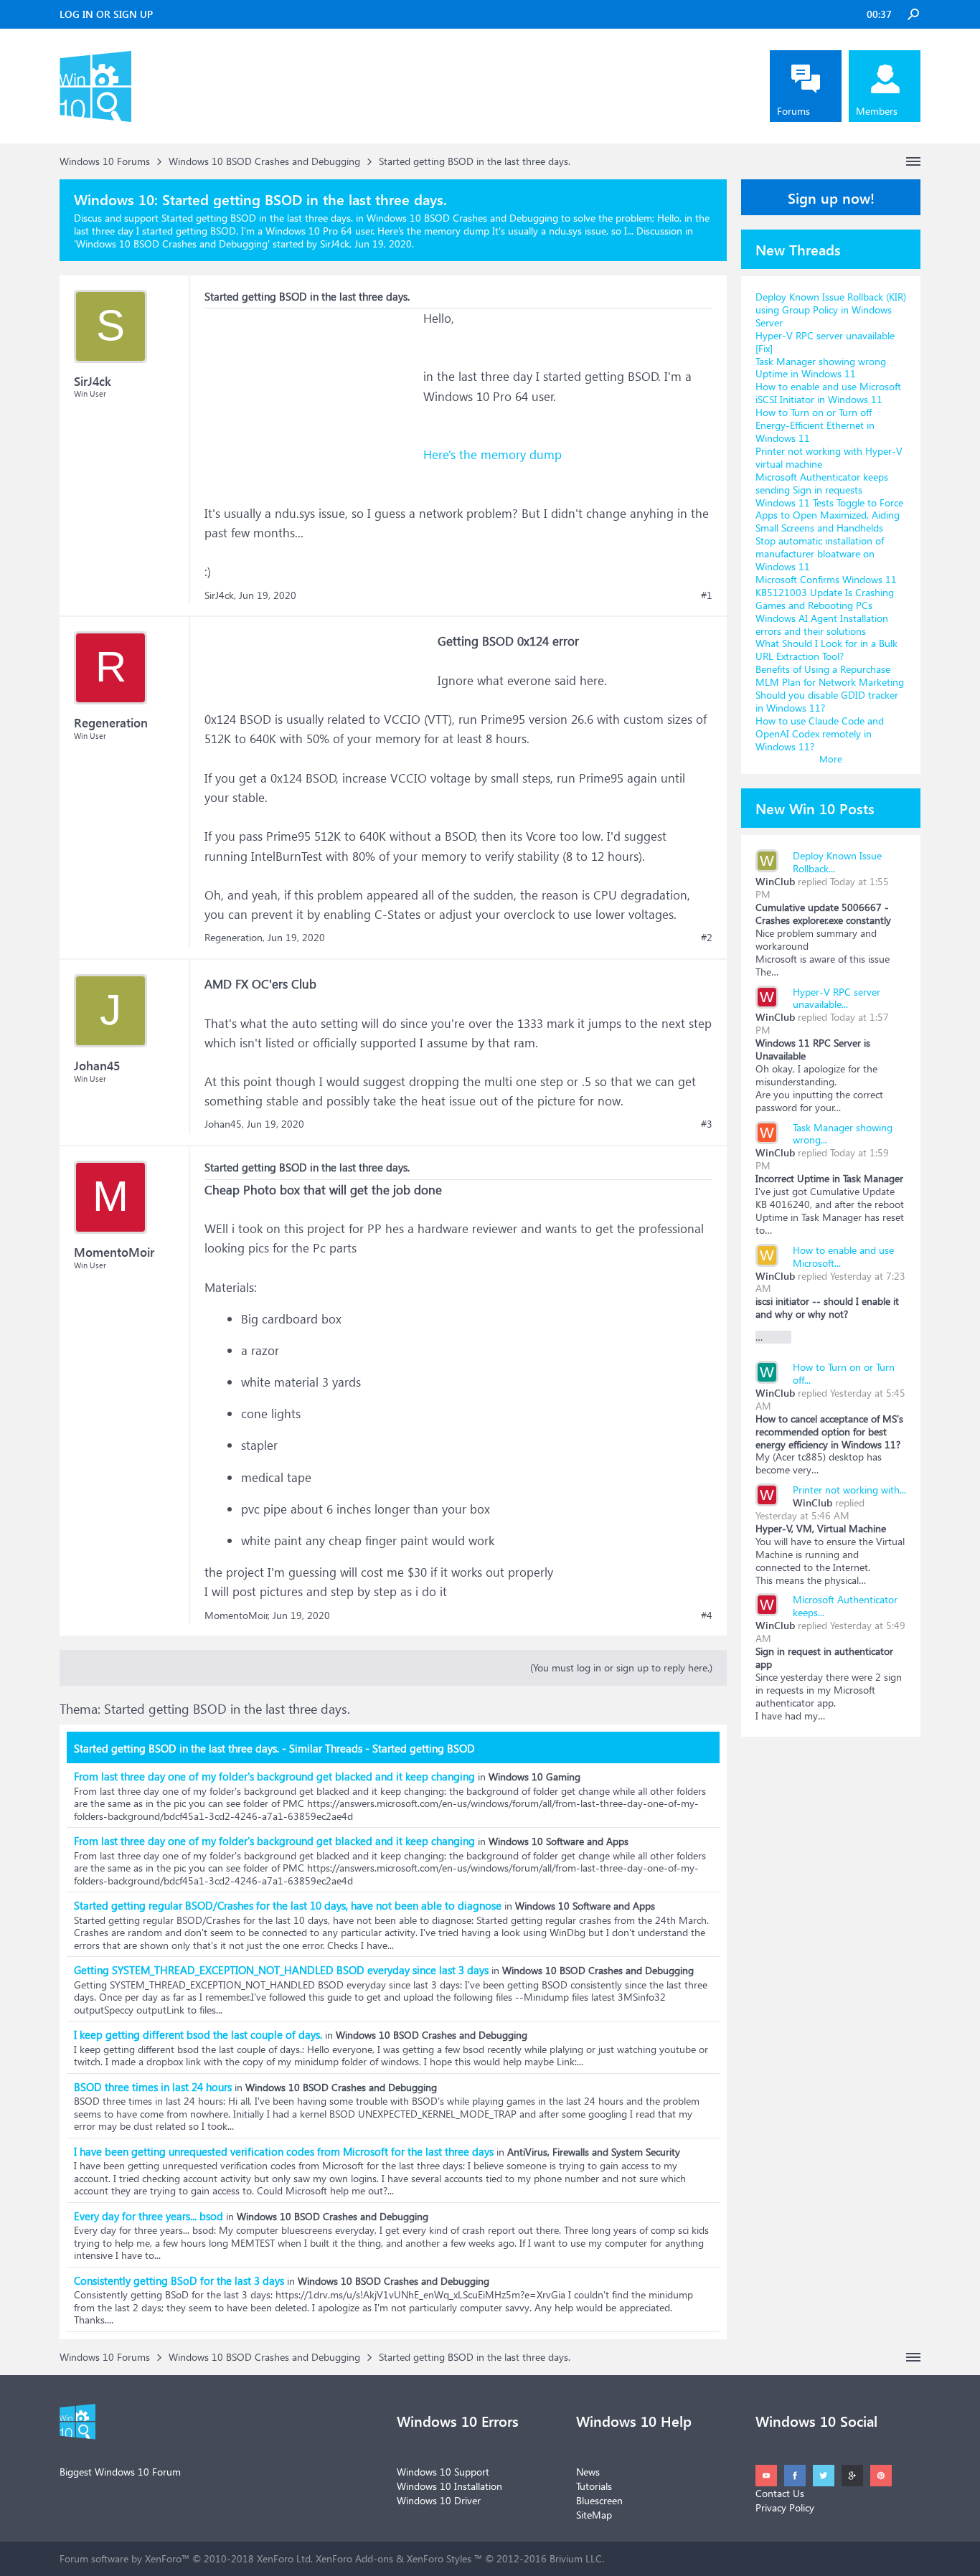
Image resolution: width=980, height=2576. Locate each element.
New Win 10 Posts (815, 808)
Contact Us (780, 2493)
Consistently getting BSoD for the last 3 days (179, 2280)
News (588, 2472)
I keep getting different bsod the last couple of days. (198, 2034)
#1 (707, 595)
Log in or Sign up (106, 14)
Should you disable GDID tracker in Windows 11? (827, 701)
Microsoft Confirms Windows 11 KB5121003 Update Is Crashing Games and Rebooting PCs (826, 592)
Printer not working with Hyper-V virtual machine (829, 457)
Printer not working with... (849, 1490)
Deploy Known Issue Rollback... (837, 862)
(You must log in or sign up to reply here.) (621, 1667)
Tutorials (594, 2486)
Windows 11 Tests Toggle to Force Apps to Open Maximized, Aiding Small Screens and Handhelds (829, 515)
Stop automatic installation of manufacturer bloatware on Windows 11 (820, 553)
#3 (707, 1124)
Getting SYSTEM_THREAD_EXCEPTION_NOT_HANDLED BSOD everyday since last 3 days (281, 1970)
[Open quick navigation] (913, 161)
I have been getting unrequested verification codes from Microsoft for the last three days (284, 2151)
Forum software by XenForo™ (186, 2558)
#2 (707, 938)
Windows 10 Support (443, 2472)
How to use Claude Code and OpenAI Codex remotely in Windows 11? (820, 733)
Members (877, 111)
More (831, 759)
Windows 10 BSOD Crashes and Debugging (172, 244)
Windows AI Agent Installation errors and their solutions (822, 624)
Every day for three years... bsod (149, 2216)
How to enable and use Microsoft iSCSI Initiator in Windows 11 (828, 393)
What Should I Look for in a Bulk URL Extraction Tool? (826, 650)
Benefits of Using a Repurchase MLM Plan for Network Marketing (830, 675)
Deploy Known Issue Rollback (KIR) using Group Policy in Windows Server (831, 310)
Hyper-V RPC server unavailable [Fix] (825, 342)
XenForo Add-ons (354, 2558)
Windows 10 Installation (449, 2486)
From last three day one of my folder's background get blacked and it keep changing (274, 1776)
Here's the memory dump (493, 454)
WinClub (775, 881)
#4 (707, 1615)
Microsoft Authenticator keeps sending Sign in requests (822, 483)
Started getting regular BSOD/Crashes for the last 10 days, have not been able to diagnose (288, 1905)
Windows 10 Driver (439, 2500)
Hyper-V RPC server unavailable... (837, 998)
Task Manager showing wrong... (843, 1134)
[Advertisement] (312, 398)
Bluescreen (599, 2500)
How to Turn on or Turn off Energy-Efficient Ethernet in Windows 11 (815, 425)
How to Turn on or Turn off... (844, 1373)
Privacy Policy (785, 2507)
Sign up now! (831, 197)
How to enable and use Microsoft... (843, 1256)
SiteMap (594, 2515)
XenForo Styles (439, 2558)
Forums (793, 111)
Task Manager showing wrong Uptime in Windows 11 (821, 368)
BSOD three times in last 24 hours (153, 2087)
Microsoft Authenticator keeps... (845, 1606)
